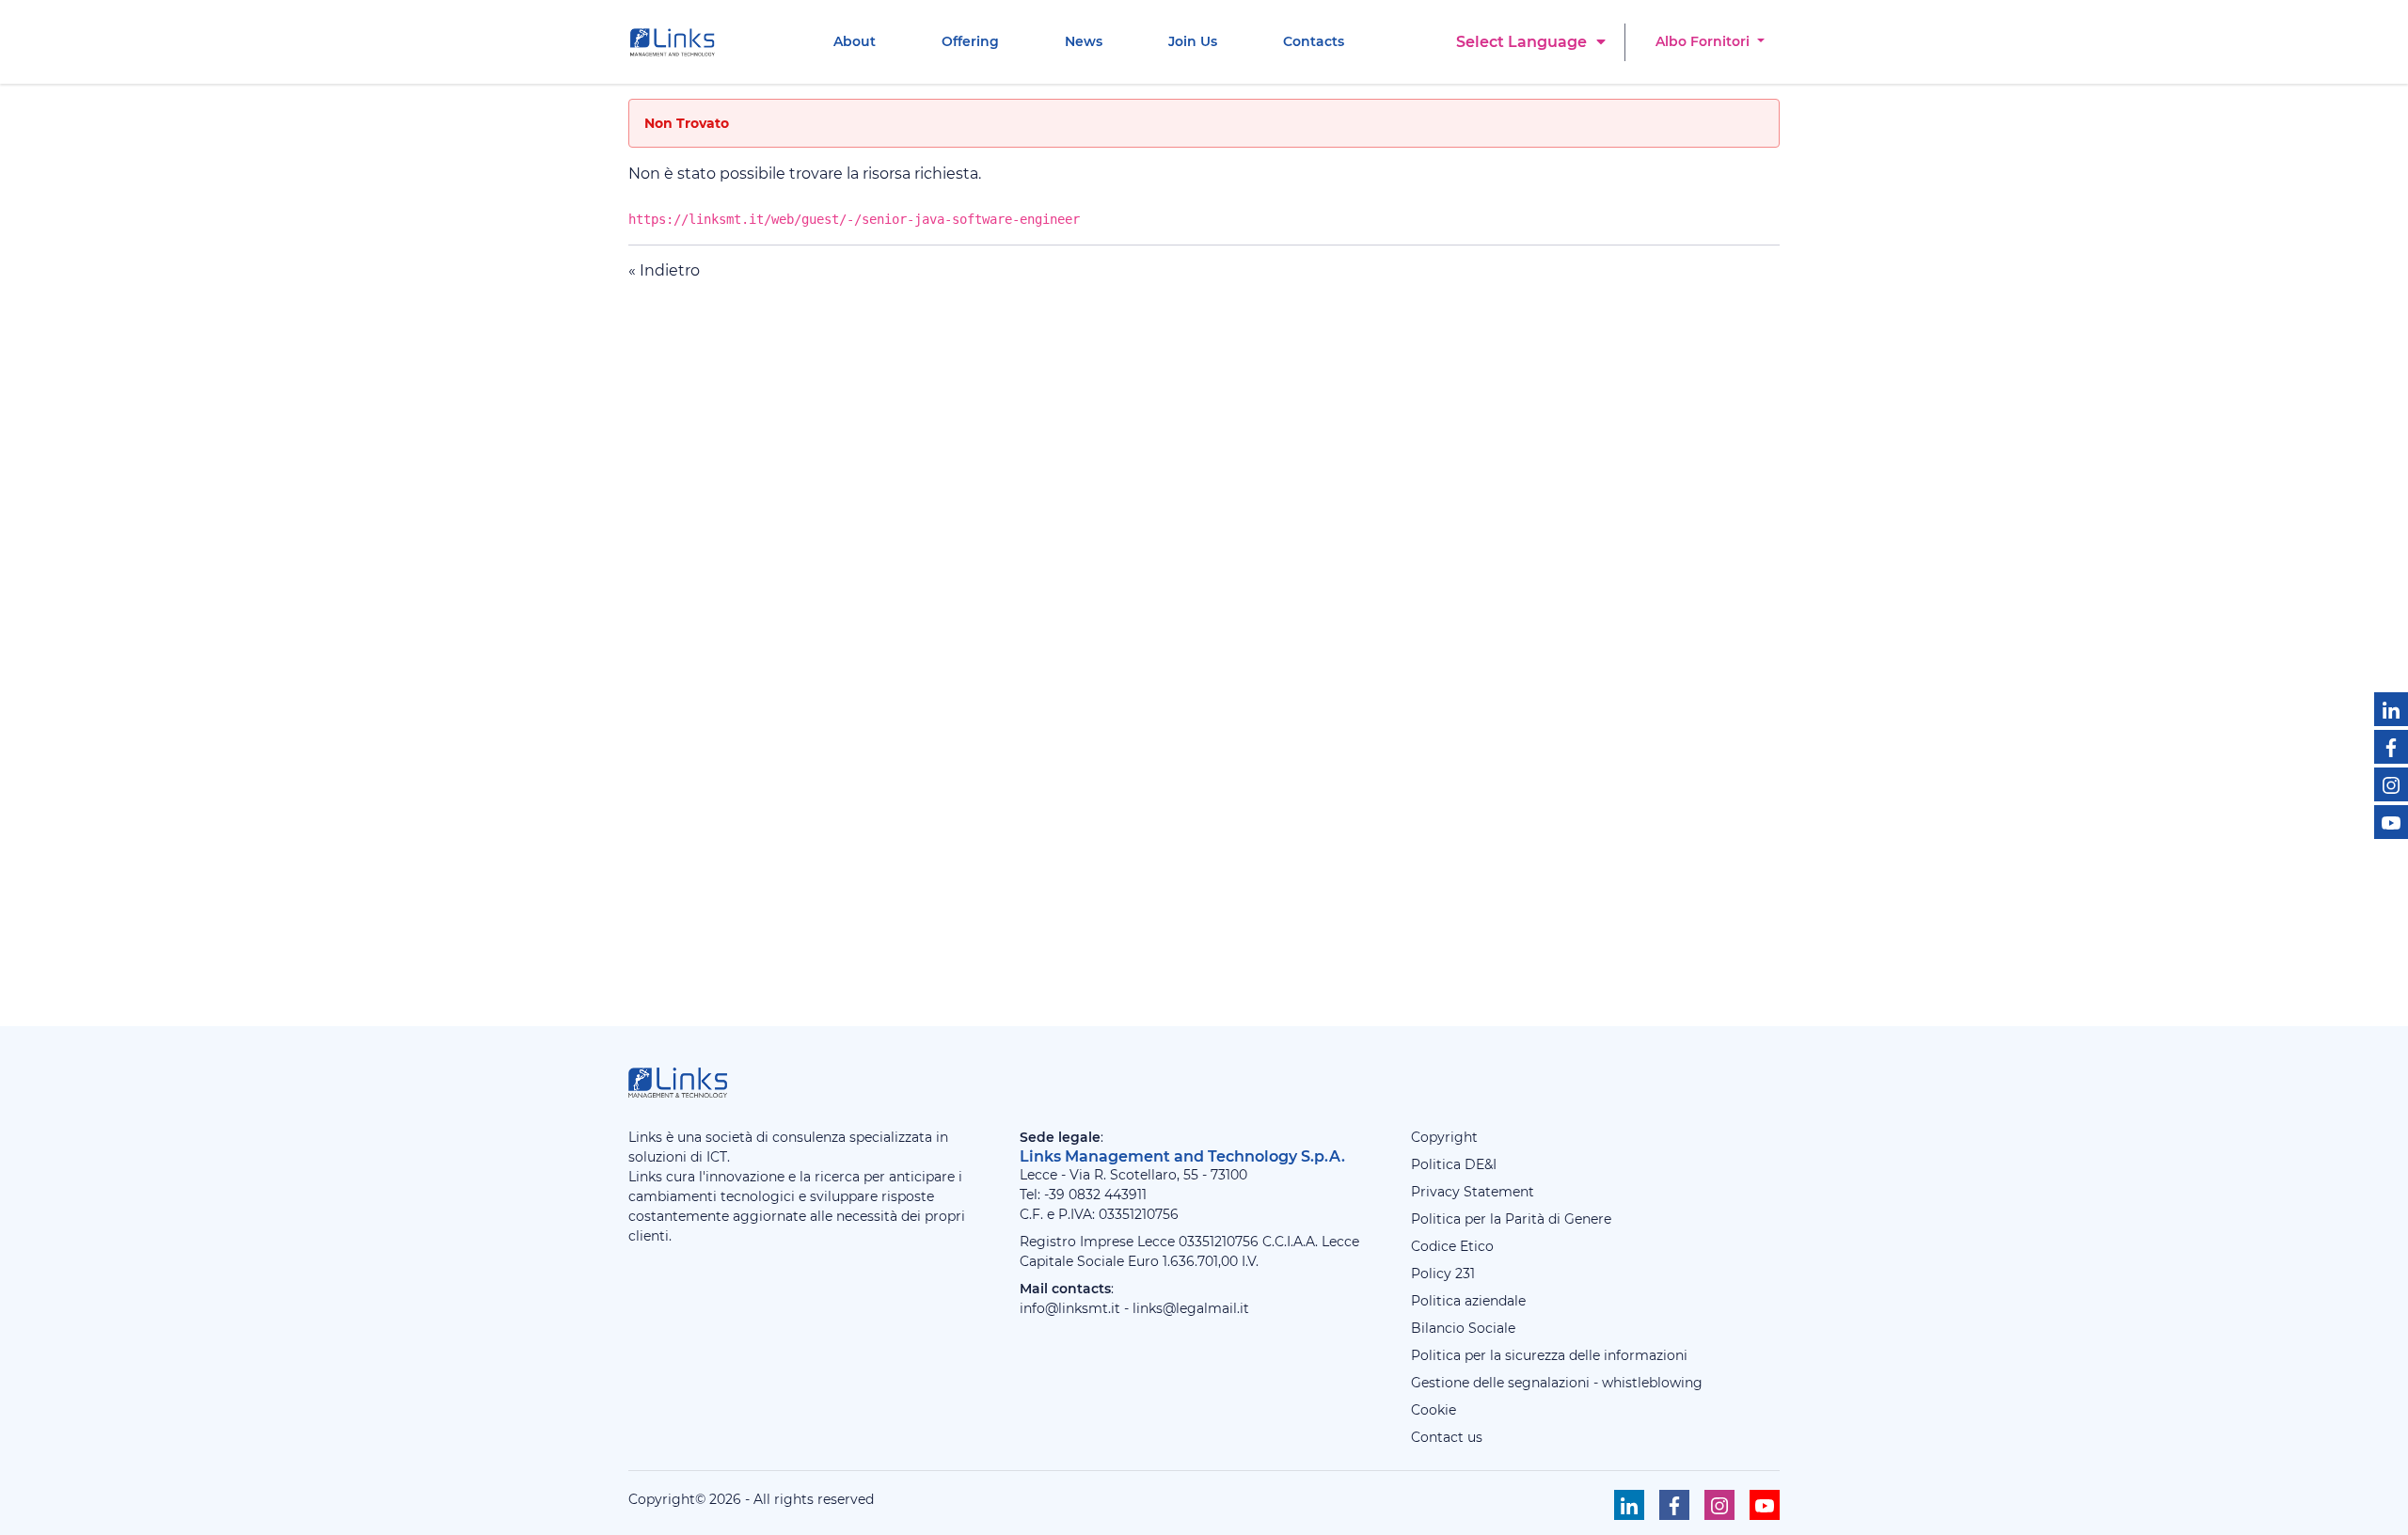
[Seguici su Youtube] (2391, 822)
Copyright (1444, 1137)
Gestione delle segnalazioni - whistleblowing (1557, 1383)
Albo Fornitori (1704, 41)
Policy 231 (1443, 1274)
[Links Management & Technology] (676, 42)
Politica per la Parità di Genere (1511, 1219)
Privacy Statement (1473, 1192)
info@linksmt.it (1070, 1308)
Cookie (1434, 1410)
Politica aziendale (1468, 1301)
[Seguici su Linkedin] (2391, 709)
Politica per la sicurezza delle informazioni (1549, 1355)
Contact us (1447, 1437)
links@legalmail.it (1191, 1308)
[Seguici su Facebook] (2391, 747)
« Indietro (664, 270)
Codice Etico (1452, 1246)
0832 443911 (1108, 1195)
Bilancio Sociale (1463, 1328)
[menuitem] (855, 42)
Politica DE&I (1454, 1164)
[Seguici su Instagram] (2391, 784)
